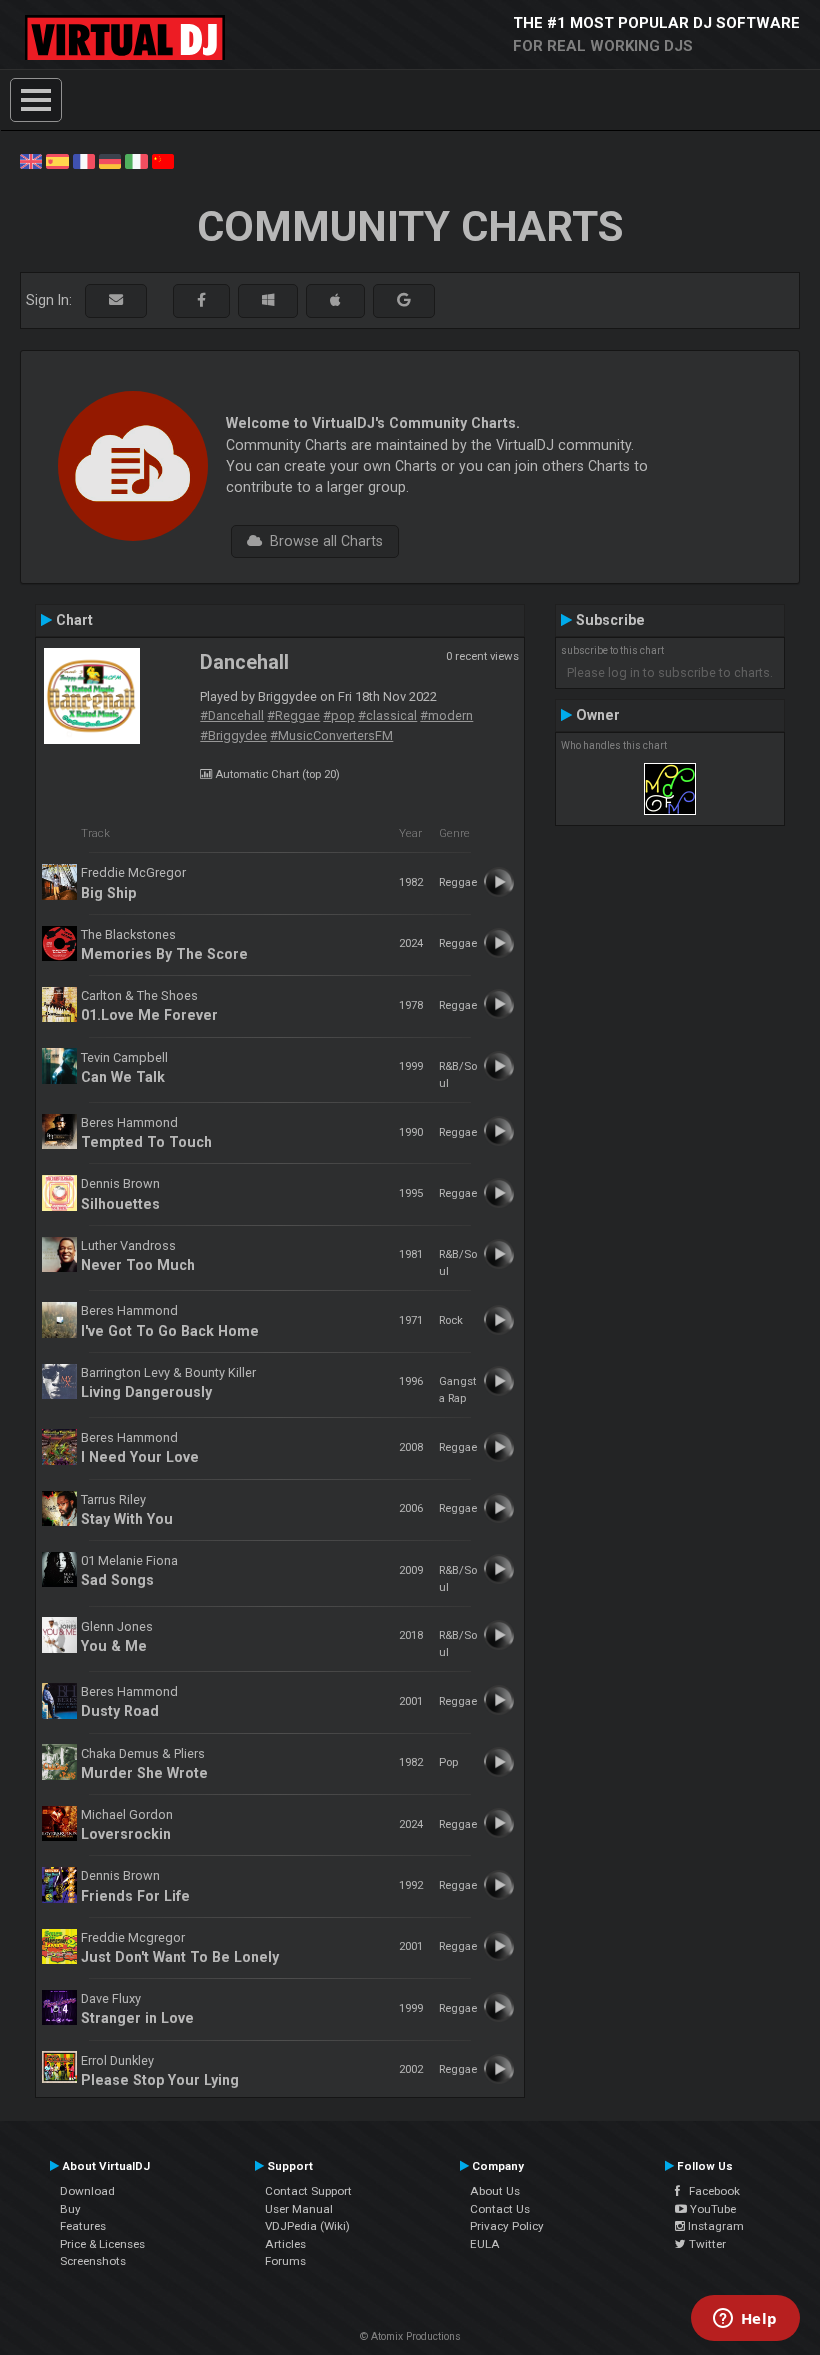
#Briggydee (233, 735)
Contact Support (308, 2191)
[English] (31, 160)
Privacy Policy (507, 2226)
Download (87, 2191)
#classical (387, 715)
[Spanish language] (57, 160)
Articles (285, 2244)
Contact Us (500, 2209)
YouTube (711, 2209)
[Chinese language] (163, 160)
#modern (446, 715)
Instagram (714, 2226)
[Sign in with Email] (116, 300)
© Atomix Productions (410, 2336)
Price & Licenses (102, 2244)
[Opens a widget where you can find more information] (745, 2320)
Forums (285, 2261)
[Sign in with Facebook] (201, 300)
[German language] (110, 160)
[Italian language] (136, 160)
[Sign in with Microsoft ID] (268, 300)
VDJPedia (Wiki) (307, 2226)
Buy (70, 2209)
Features (83, 2226)
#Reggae (293, 715)
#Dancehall (232, 715)
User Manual (299, 2209)
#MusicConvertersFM (331, 735)
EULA (485, 2244)
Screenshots (93, 2261)
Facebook (710, 2191)
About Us (495, 2191)
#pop (339, 715)
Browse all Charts (322, 541)
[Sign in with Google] (404, 300)
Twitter (706, 2244)
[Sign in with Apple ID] (335, 300)
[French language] (84, 160)
